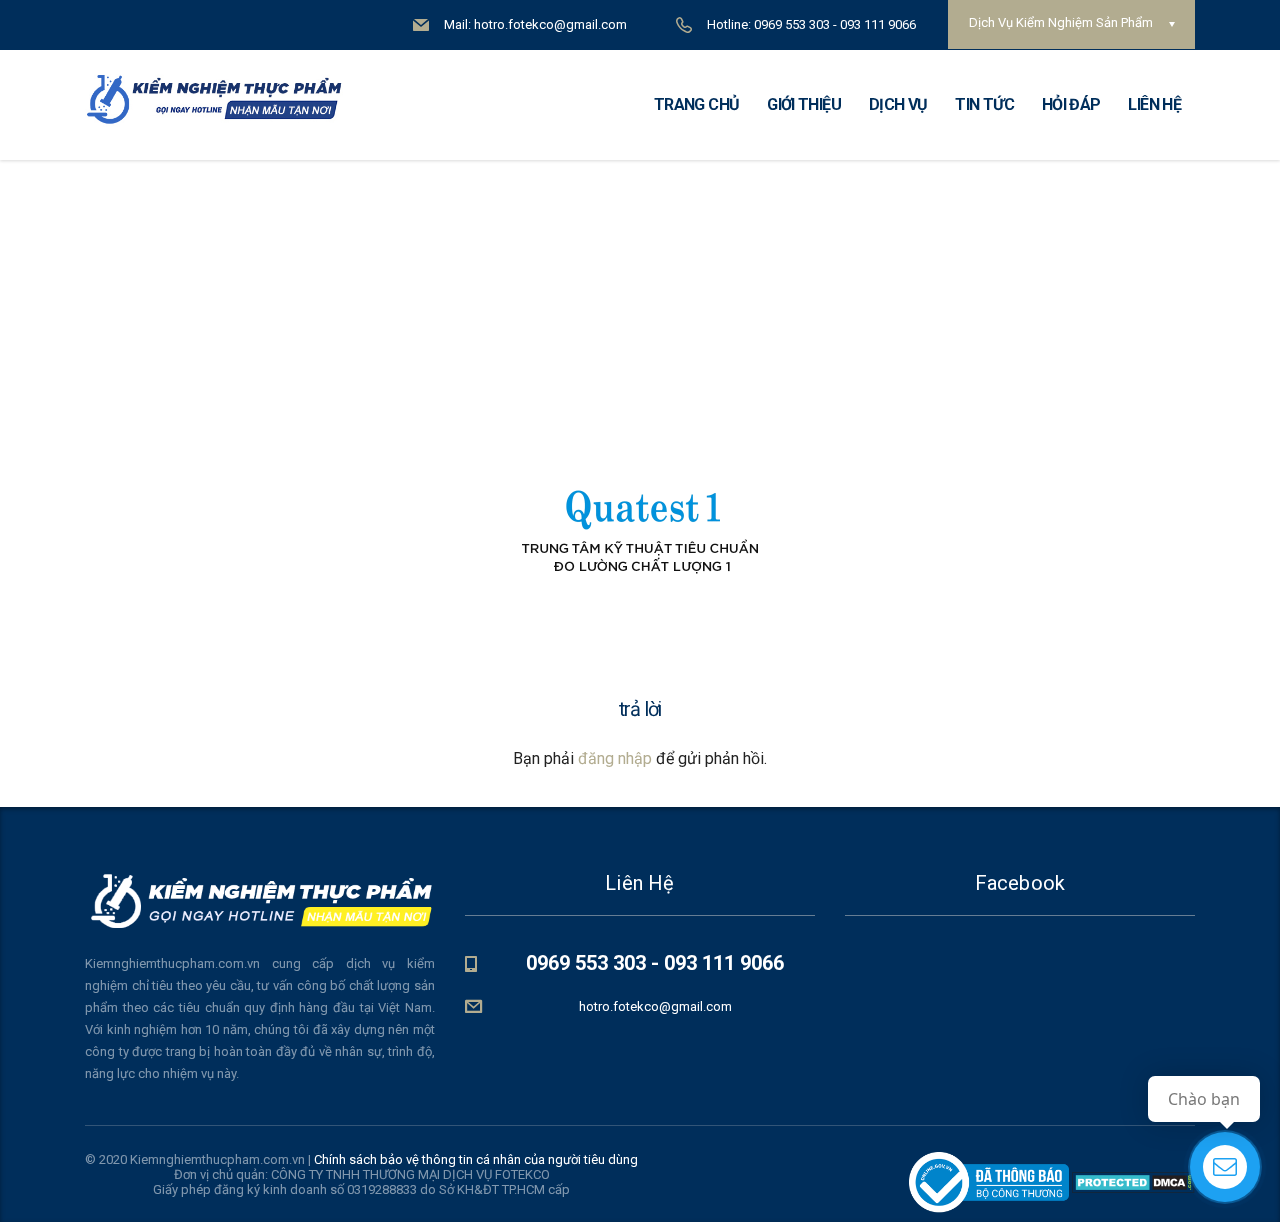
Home (596, 231)
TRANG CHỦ (696, 104)
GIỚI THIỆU (804, 104)
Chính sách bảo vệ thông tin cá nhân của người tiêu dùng (476, 1159)
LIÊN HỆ (1154, 104)
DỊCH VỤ (898, 104)
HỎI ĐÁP (1071, 104)
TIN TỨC (984, 104)
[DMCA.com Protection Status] (1132, 1181)
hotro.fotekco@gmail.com (655, 1006)
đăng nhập (615, 758)
